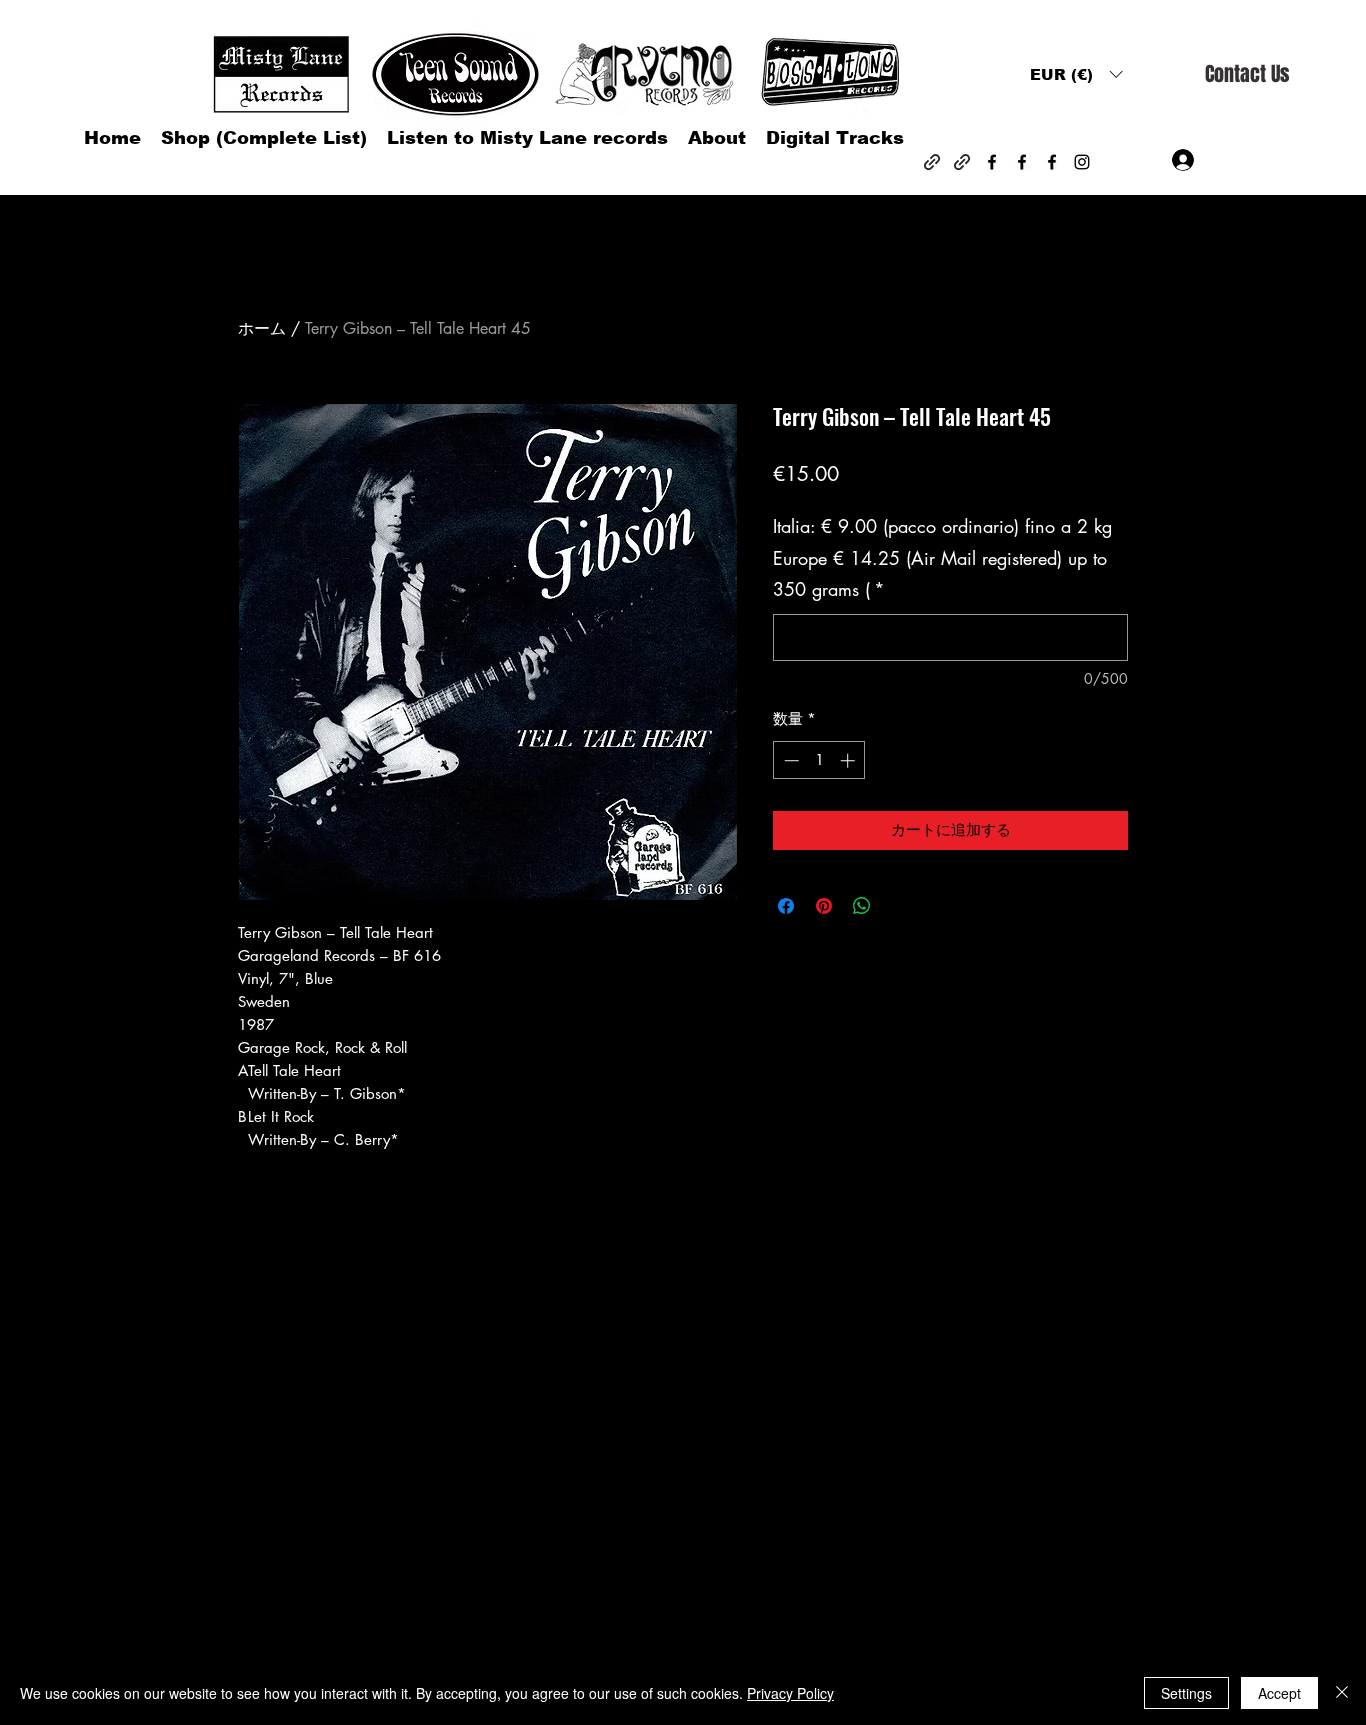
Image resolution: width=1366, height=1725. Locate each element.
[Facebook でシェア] (786, 906)
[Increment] (849, 760)
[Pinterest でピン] (824, 906)
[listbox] (1076, 74)
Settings (1186, 1693)
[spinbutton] (819, 760)
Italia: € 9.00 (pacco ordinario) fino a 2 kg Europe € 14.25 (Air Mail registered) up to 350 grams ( (942, 557)
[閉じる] (1342, 1693)
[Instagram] (1082, 162)
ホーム (262, 328)
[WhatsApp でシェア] (862, 906)
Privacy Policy (790, 1693)
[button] (1076, 74)
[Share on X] (900, 906)
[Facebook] (992, 162)
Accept (1279, 1693)
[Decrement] (789, 760)
